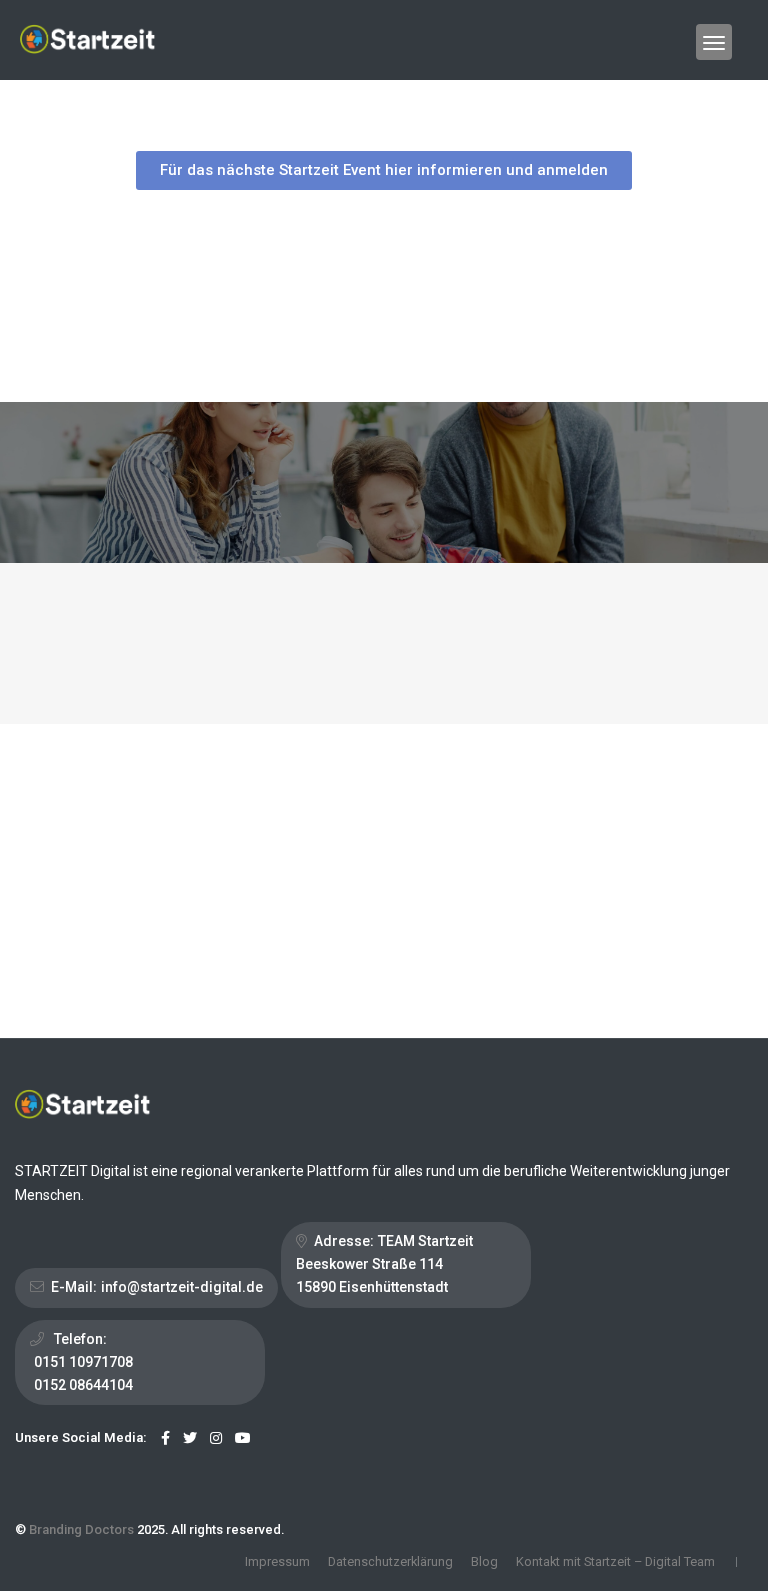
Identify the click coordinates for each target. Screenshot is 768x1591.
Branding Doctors (81, 1529)
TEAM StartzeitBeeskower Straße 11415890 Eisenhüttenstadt (384, 1264)
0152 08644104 (83, 1385)
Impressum (277, 1561)
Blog (484, 1561)
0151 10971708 (83, 1362)
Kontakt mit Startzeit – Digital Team (615, 1561)
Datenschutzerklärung (390, 1561)
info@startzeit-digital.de (182, 1287)
